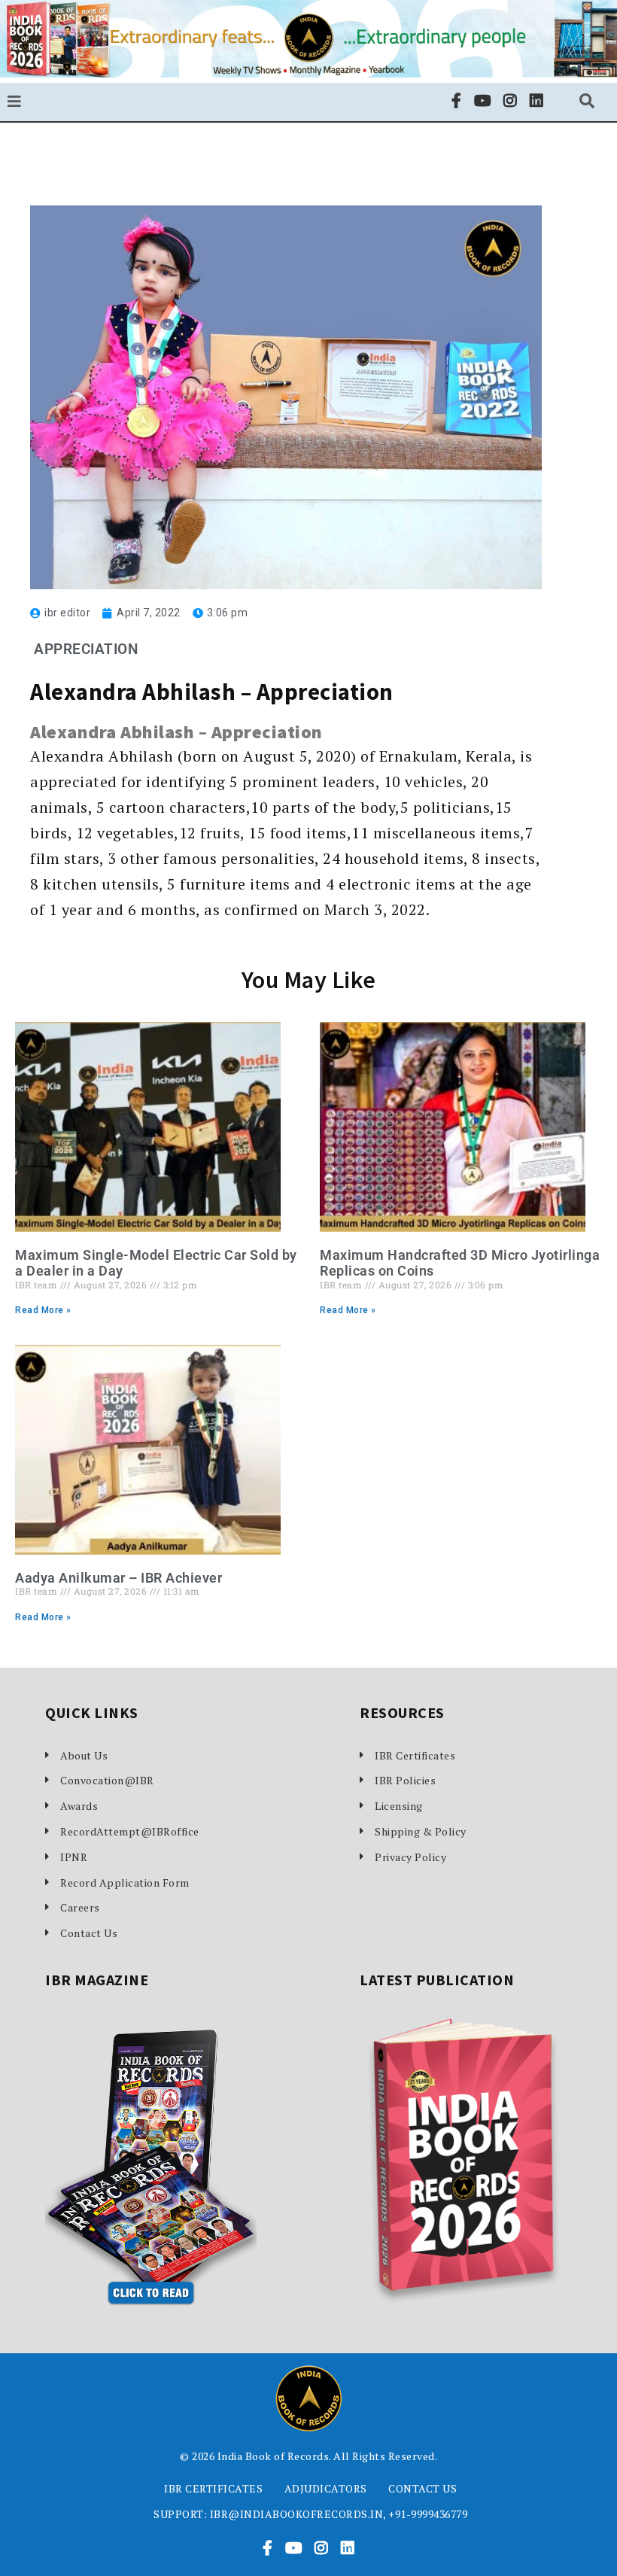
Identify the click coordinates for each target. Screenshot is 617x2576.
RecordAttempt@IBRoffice (130, 1831)
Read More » (43, 1310)
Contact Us (89, 1933)
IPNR (74, 1857)
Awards (79, 1806)
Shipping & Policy (421, 1831)
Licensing (399, 1806)
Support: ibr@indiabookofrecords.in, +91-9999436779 (310, 2514)
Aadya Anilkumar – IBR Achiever (119, 1578)
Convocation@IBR (107, 1780)
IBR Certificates (415, 1755)
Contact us (422, 2488)
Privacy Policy (410, 1857)
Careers (80, 1907)
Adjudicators (326, 2488)
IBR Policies (405, 1780)
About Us (84, 1755)
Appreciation (86, 649)
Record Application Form (125, 1883)
